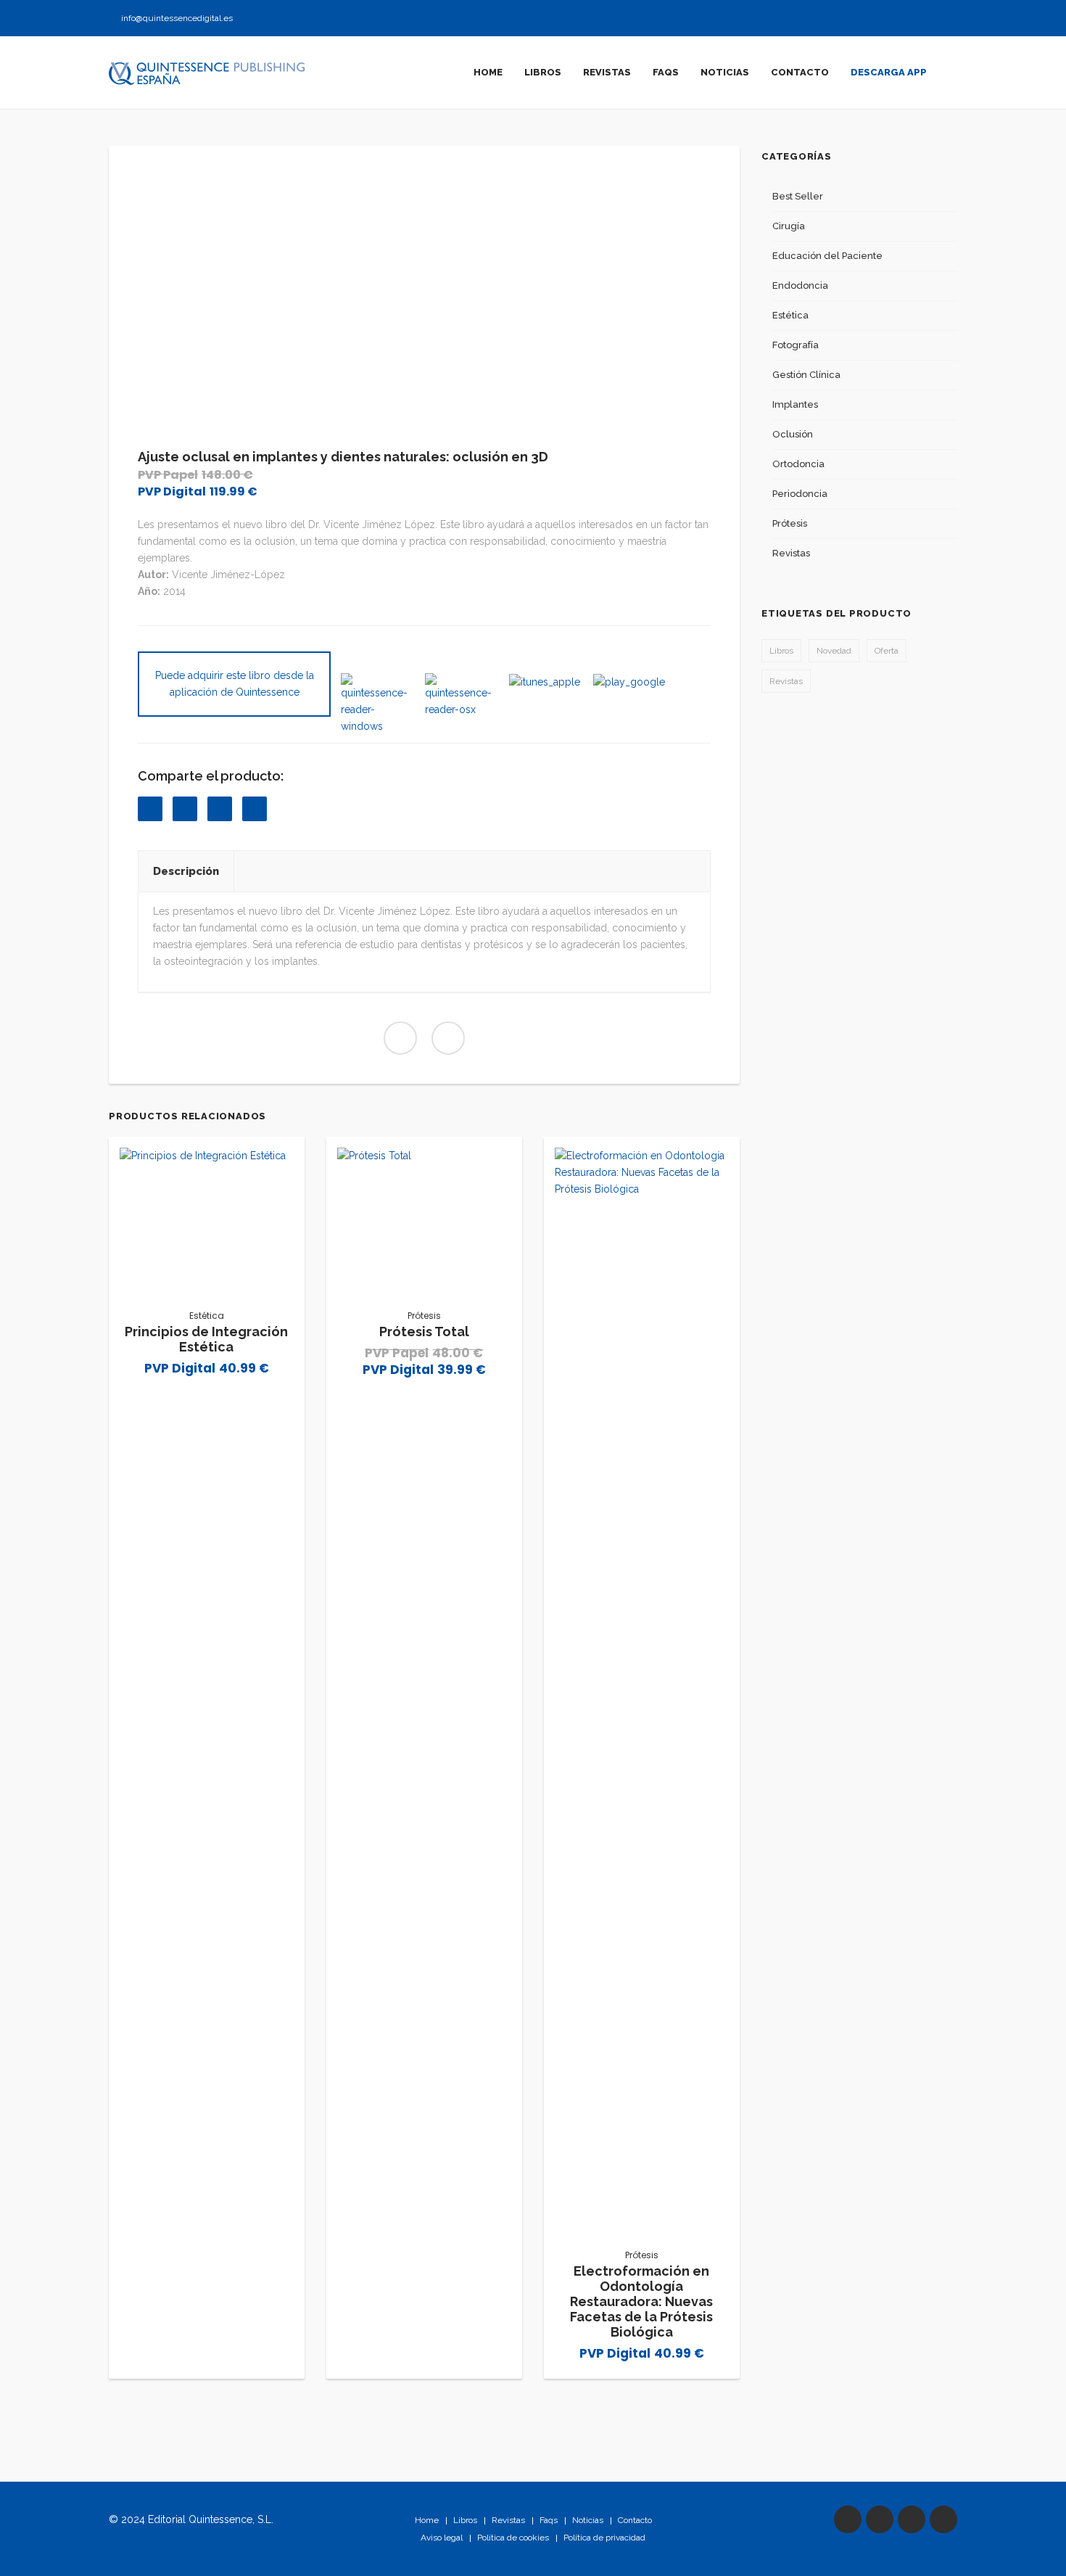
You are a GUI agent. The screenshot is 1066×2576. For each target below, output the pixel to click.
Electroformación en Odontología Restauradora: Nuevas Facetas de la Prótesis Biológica (641, 2301)
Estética (207, 1316)
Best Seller (798, 196)
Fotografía (796, 345)
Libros (781, 651)
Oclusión (793, 434)
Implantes (795, 404)
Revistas (791, 553)
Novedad (834, 651)
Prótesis (424, 1316)
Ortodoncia (798, 464)
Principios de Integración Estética (206, 1339)
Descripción (186, 871)
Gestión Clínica (806, 375)
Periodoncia (800, 494)
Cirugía (789, 226)
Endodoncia (800, 285)
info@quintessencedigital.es (177, 18)
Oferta (887, 651)
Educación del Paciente (827, 256)
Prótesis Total (424, 1332)
